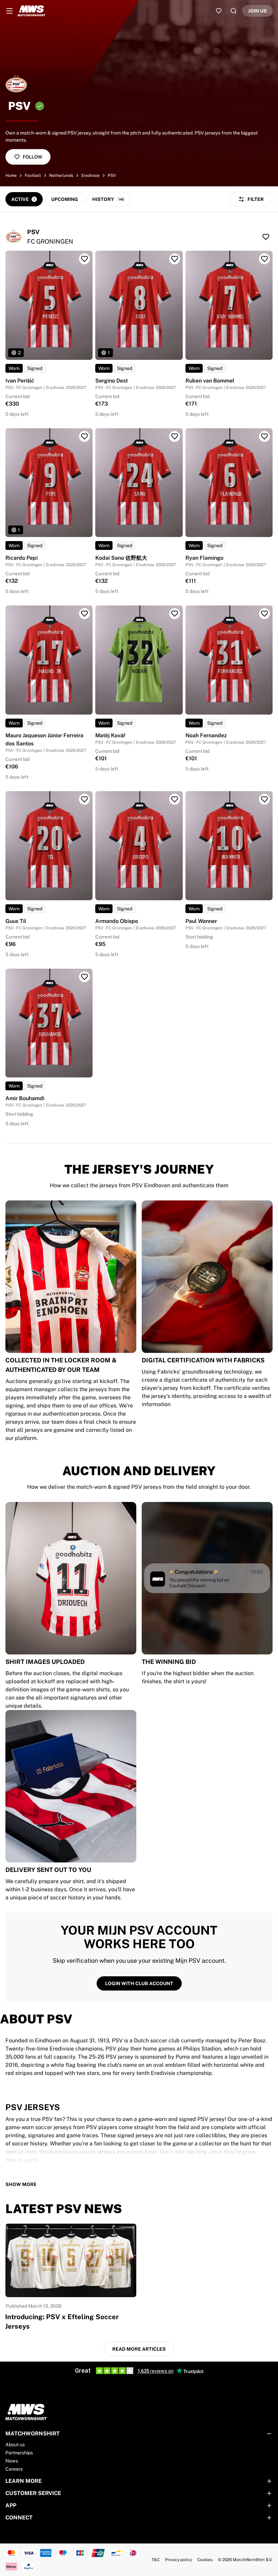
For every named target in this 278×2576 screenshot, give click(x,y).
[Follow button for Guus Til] (84, 799)
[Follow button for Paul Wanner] (264, 799)
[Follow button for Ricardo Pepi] (84, 436)
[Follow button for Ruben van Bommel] (264, 259)
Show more (21, 2184)
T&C (156, 2560)
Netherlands (61, 176)
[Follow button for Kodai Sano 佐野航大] (175, 436)
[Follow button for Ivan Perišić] (84, 259)
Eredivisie (91, 176)
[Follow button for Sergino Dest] (175, 259)
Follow (32, 157)
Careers (14, 2469)
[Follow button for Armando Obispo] (175, 799)
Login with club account (139, 1983)
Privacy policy (178, 2560)
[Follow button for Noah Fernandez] (264, 614)
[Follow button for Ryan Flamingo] (264, 436)
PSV (112, 176)
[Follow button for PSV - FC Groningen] (266, 237)
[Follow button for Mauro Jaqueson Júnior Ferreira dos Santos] (84, 614)
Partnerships (19, 2453)
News (12, 2461)
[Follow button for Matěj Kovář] (175, 614)
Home (11, 176)
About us (15, 2445)
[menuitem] (9, 11)
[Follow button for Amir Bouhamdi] (84, 977)
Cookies (205, 2560)
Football (33, 176)
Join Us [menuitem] (257, 11)
